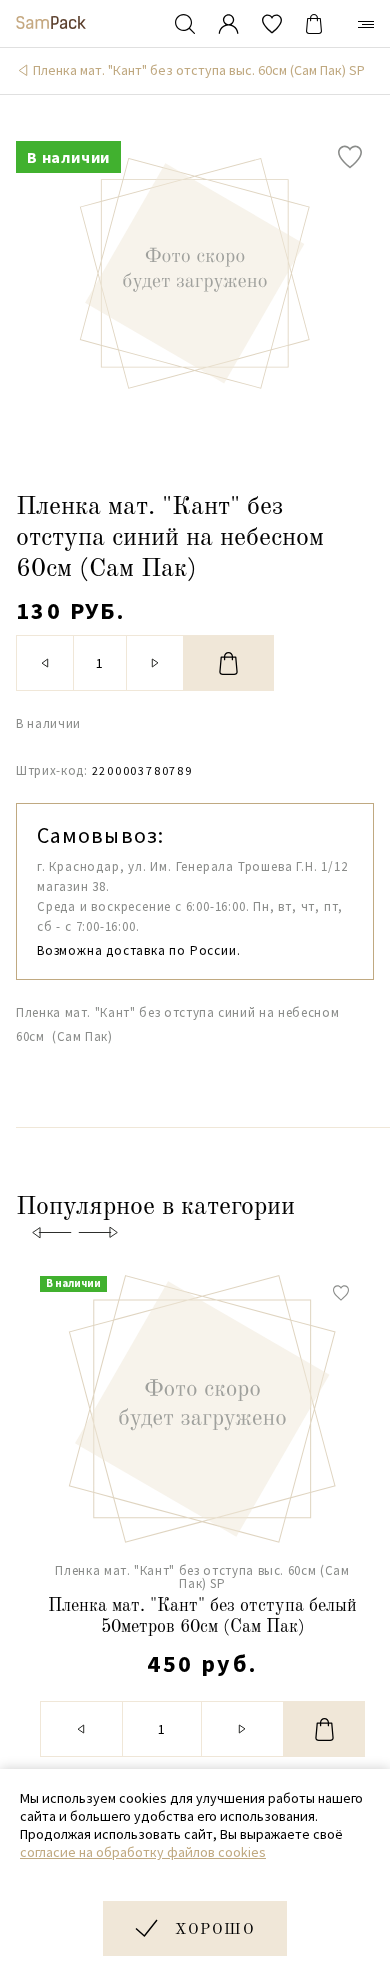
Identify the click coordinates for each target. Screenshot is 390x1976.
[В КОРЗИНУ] (229, 663)
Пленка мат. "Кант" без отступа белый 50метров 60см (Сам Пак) (202, 1617)
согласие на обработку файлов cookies (143, 1852)
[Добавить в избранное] (350, 157)
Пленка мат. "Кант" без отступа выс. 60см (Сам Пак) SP (199, 70)
